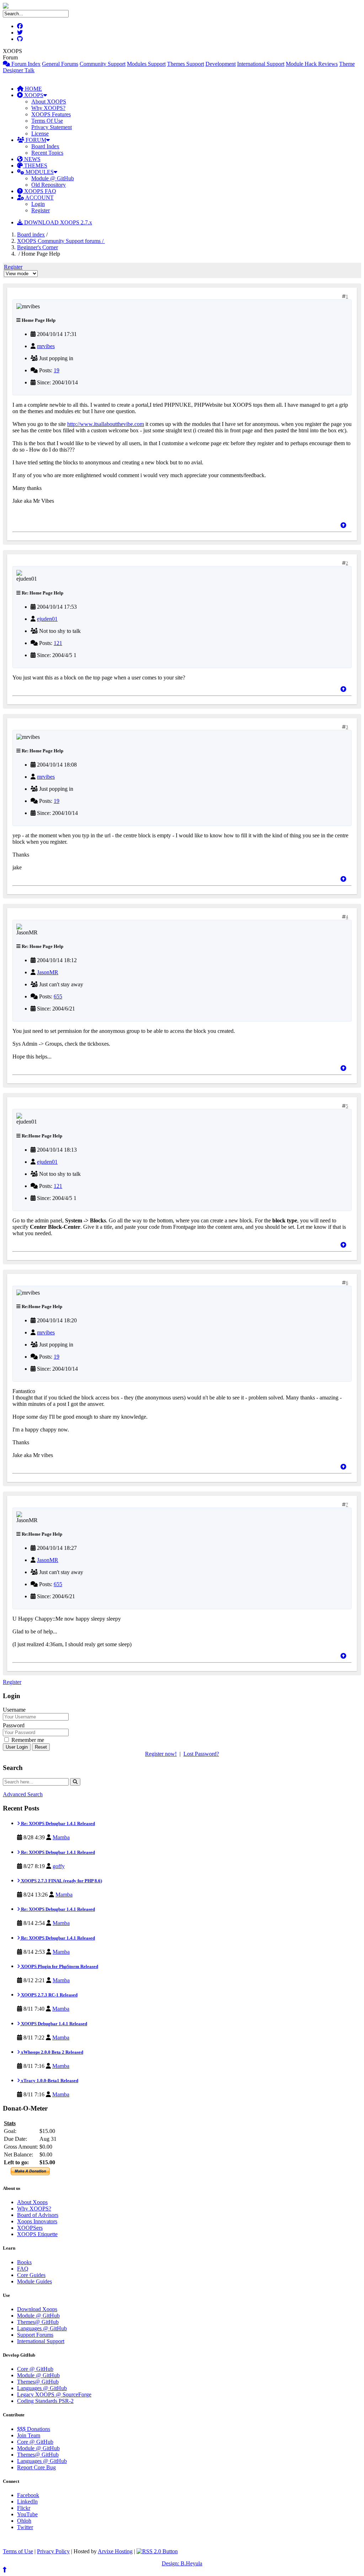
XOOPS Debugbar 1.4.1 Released (53, 2024)
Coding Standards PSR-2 (45, 2401)
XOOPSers (30, 2228)
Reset (41, 1747)
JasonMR (48, 972)
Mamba (61, 1837)
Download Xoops (37, 2309)
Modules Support (146, 64)
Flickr (24, 2508)
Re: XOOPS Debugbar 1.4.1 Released (57, 1823)
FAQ (23, 2269)
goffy (59, 1866)
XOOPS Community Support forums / (61, 241)
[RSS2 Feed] (157, 2551)
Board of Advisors (38, 2215)
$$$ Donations (34, 2429)
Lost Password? (201, 1754)
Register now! (161, 1754)
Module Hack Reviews (312, 64)
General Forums (60, 64)
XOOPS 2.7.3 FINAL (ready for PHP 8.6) (61, 1881)
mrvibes (46, 346)
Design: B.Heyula (182, 2563)
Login (38, 204)
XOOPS (33, 95)
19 (57, 370)
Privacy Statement (52, 127)
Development (221, 64)
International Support (261, 64)
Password (14, 1725)
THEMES (35, 166)
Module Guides (34, 2281)
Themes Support (186, 64)
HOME (33, 89)
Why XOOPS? (48, 108)
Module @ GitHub (53, 178)
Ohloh (24, 2521)
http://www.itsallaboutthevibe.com (106, 424)
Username (14, 1710)
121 (58, 643)
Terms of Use (18, 2551)
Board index (31, 234)
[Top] (343, 525)
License (40, 134)
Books (24, 2262)
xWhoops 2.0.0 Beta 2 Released (52, 2052)
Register (41, 210)
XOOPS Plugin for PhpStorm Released (59, 1966)
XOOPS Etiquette (37, 2234)
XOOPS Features (51, 114)
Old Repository (49, 185)
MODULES (39, 172)
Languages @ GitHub (42, 2328)
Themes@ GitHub (38, 2322)
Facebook (28, 2495)
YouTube (27, 2514)
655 (58, 996)
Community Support (103, 64)
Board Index (45, 146)
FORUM (35, 140)
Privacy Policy (53, 2551)
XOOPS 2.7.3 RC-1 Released (49, 1995)
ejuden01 (47, 619)
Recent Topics (47, 153)
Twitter (25, 2527)
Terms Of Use (47, 121)
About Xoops (32, 2202)
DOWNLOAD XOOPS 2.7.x (57, 222)
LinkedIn (27, 2502)
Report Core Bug (36, 2467)
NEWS (32, 159)
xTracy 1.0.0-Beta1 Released (49, 2081)
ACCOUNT (39, 198)
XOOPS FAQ (39, 191)
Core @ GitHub (35, 2369)
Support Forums (35, 2335)
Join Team (29, 2435)
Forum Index (25, 64)
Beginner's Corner (38, 247)
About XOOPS (49, 102)
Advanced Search (23, 1794)
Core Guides (31, 2275)
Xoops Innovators (37, 2221)
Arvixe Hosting (115, 2551)
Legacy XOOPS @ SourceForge (54, 2394)
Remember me (27, 1740)
